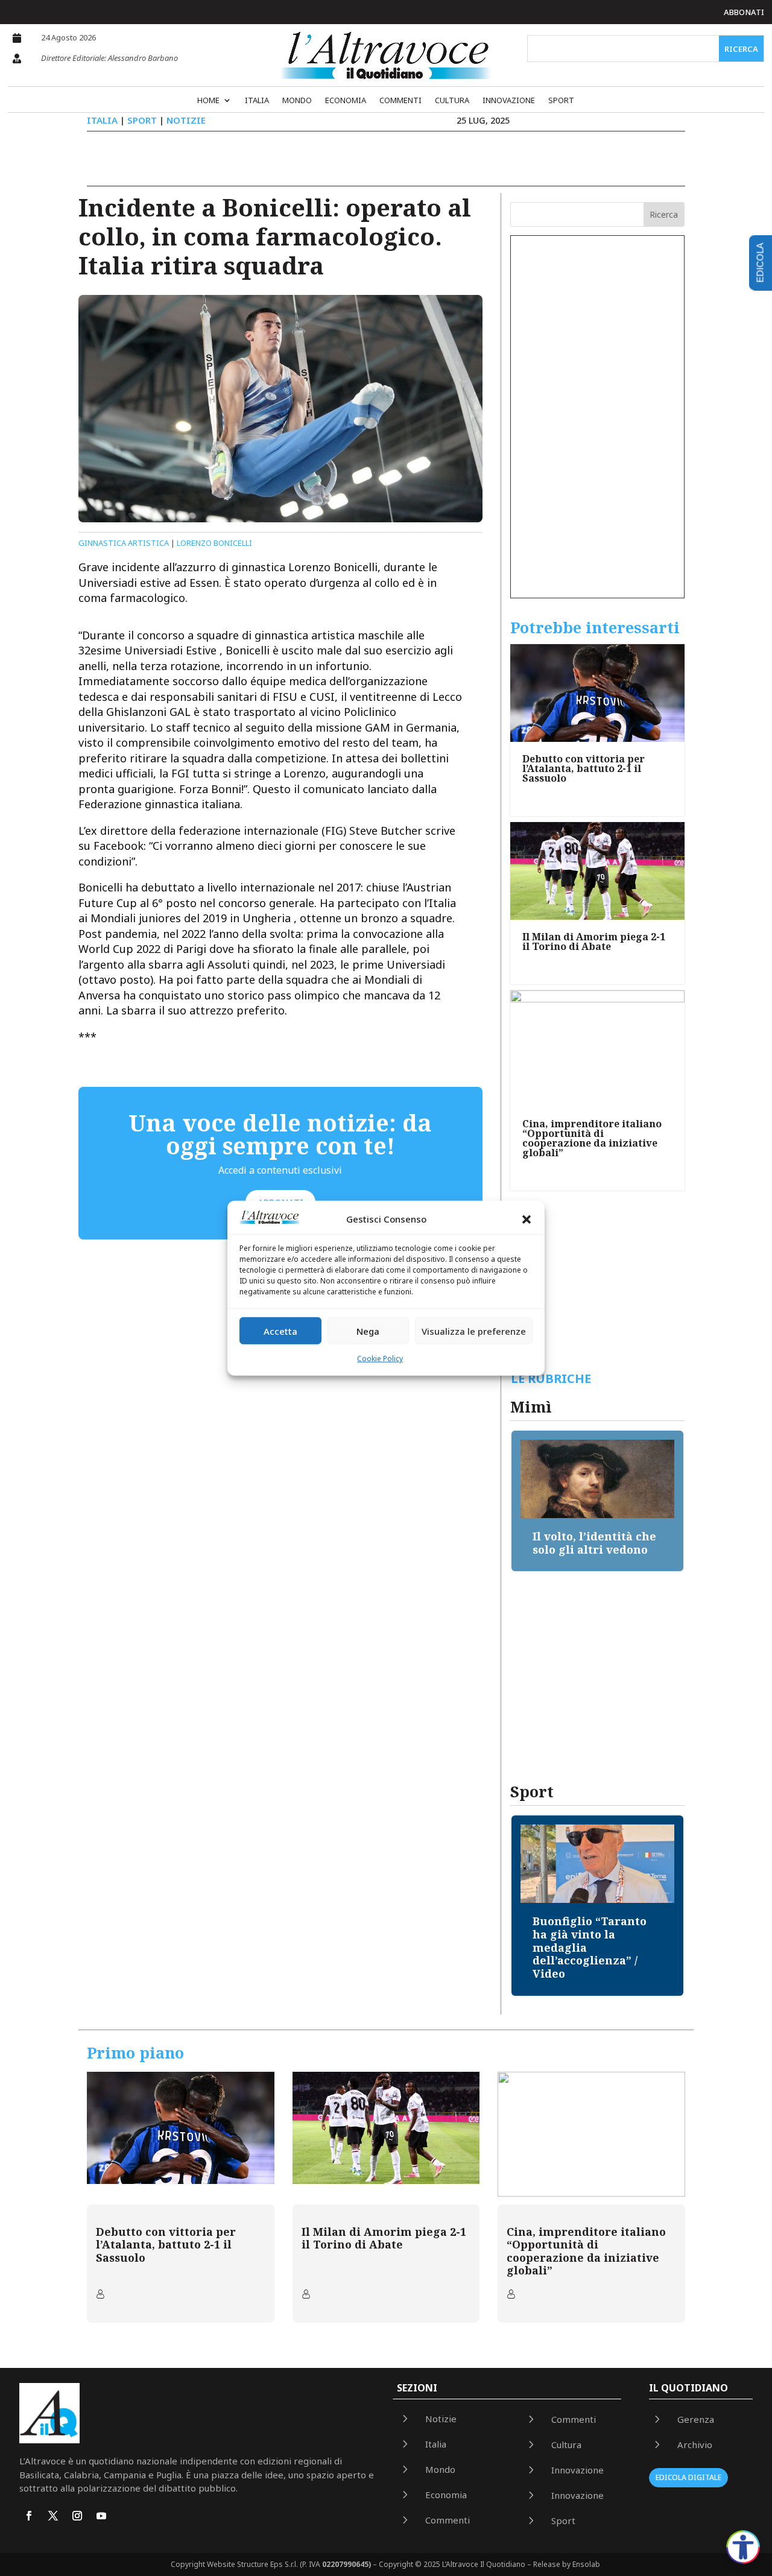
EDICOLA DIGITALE (688, 2477)
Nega (368, 1331)
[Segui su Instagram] (77, 2516)
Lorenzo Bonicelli (214, 543)
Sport (561, 101)
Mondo (297, 101)
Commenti (400, 101)
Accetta (280, 1331)
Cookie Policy (380, 1359)
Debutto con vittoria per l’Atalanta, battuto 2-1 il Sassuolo (584, 768)
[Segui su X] (53, 2516)
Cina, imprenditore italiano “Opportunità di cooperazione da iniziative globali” (592, 1138)
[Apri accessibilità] (743, 2547)
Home (208, 101)
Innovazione (509, 101)
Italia (257, 101)
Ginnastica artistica (124, 543)
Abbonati (744, 12)
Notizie (186, 120)
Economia (346, 101)
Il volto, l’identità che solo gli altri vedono (594, 1543)
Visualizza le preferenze (474, 1331)
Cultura (452, 101)
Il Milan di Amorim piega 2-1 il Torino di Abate (594, 941)
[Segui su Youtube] (101, 2516)
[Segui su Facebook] (29, 2516)
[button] (527, 1220)
